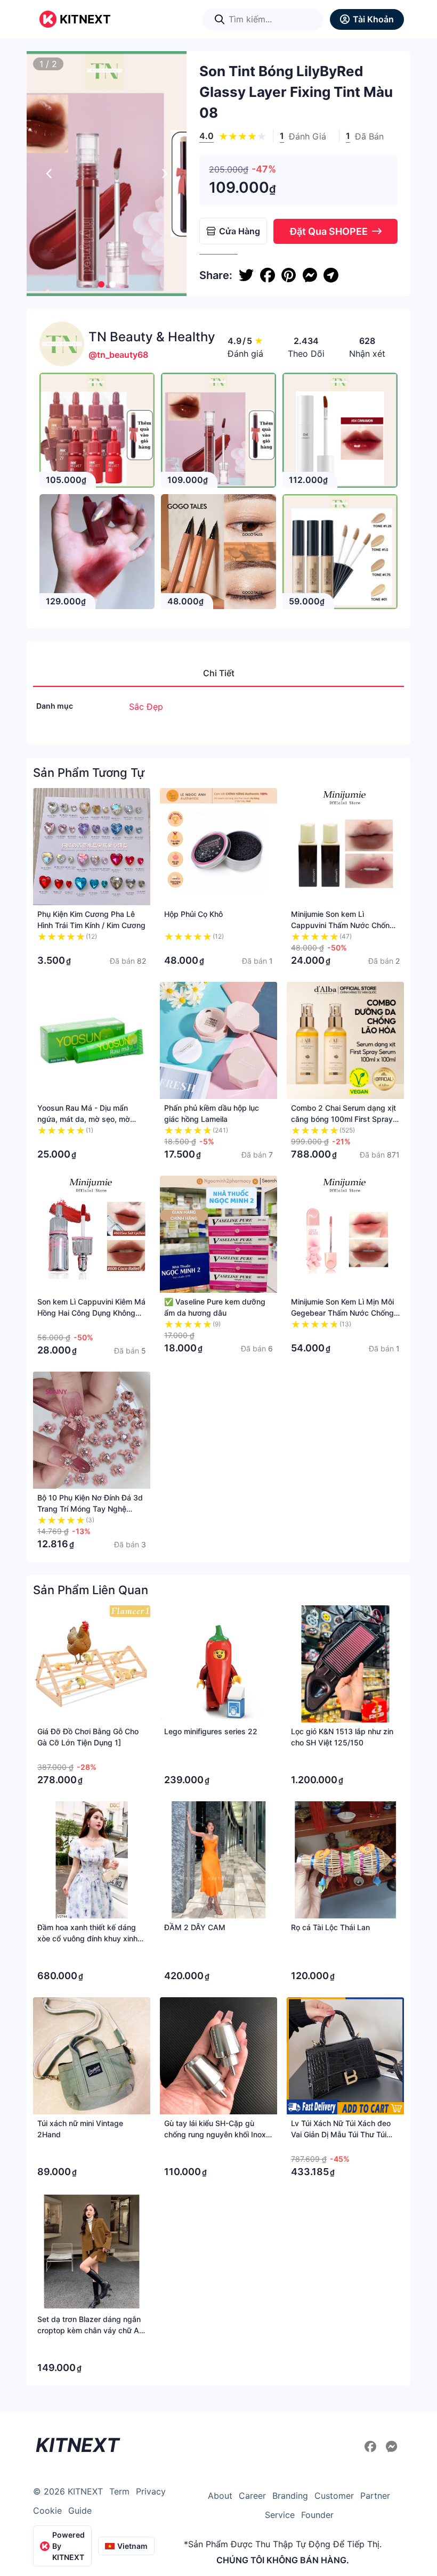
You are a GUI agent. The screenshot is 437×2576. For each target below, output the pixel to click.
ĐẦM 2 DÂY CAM (195, 1927)
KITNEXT (85, 19)
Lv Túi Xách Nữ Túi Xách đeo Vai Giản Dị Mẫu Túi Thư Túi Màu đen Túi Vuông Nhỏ (341, 2134)
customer (334, 2496)
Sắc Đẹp (146, 707)
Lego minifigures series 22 (211, 1731)
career (252, 2496)
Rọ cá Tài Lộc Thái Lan (330, 1927)
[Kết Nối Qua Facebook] (372, 2447)
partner (375, 2496)
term (119, 2491)
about (220, 2496)
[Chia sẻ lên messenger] (310, 275)
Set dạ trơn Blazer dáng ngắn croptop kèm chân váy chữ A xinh (89, 2330)
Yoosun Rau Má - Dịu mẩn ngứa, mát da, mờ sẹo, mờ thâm (84, 1119)
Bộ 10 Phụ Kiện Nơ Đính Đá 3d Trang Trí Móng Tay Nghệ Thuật (90, 1509)
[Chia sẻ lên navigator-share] (331, 275)
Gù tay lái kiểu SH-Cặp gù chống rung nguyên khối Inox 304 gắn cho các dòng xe (215, 2134)
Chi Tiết (219, 673)
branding (290, 2496)
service (280, 2515)
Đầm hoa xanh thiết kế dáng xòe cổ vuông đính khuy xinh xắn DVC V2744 (87, 1938)
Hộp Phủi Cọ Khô (193, 914)
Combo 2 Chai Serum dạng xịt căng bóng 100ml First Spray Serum (343, 1119)
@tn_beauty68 (118, 355)
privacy (151, 2491)
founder (317, 2515)
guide (80, 2511)
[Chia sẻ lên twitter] (246, 275)
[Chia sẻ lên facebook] (268, 275)
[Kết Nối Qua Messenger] (392, 2447)
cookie (47, 2511)
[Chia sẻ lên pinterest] (289, 275)
